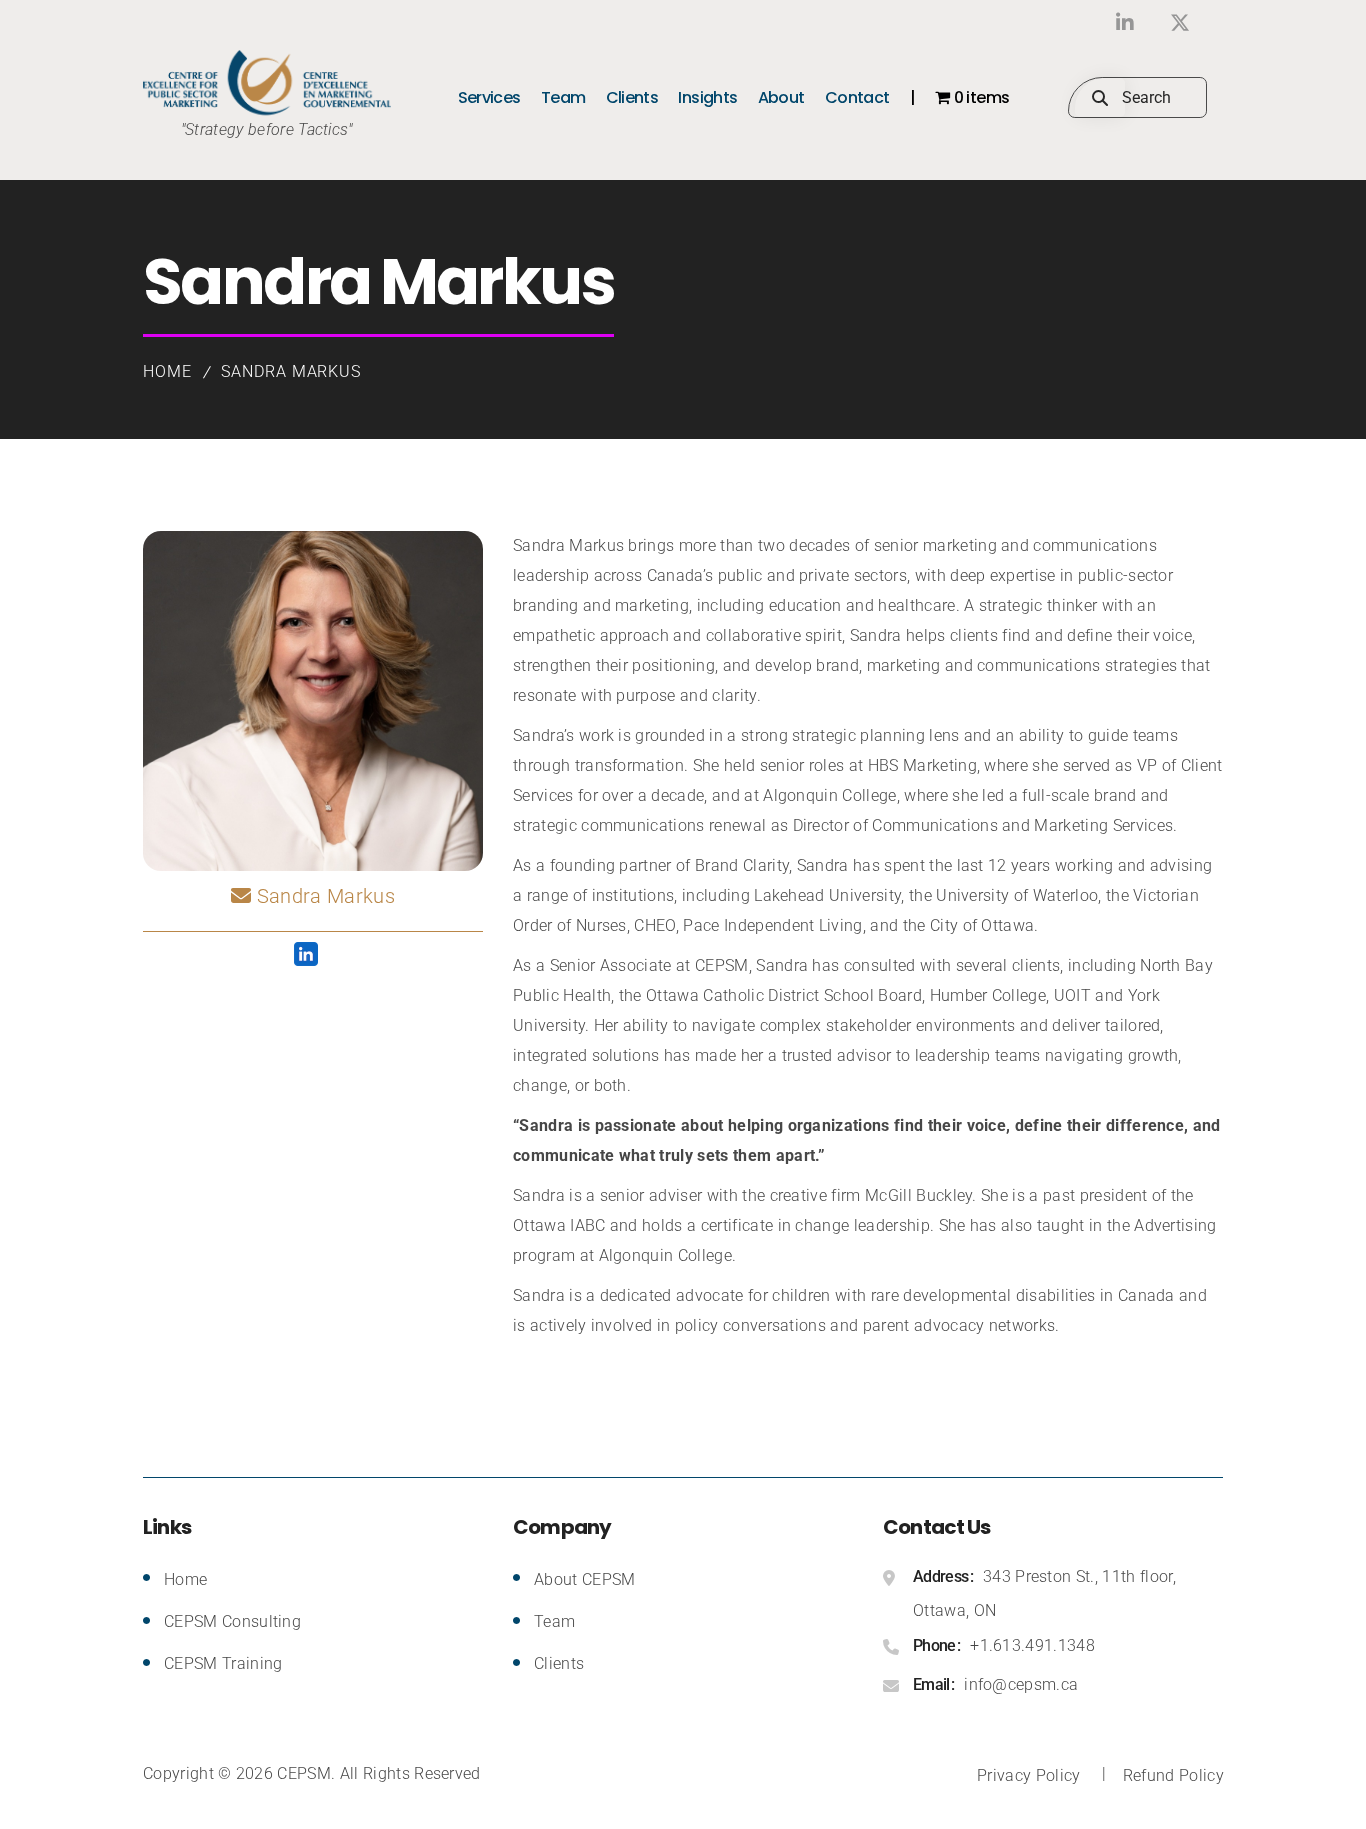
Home (167, 371)
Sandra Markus (291, 371)
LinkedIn (1125, 22)
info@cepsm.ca (1021, 1684)
